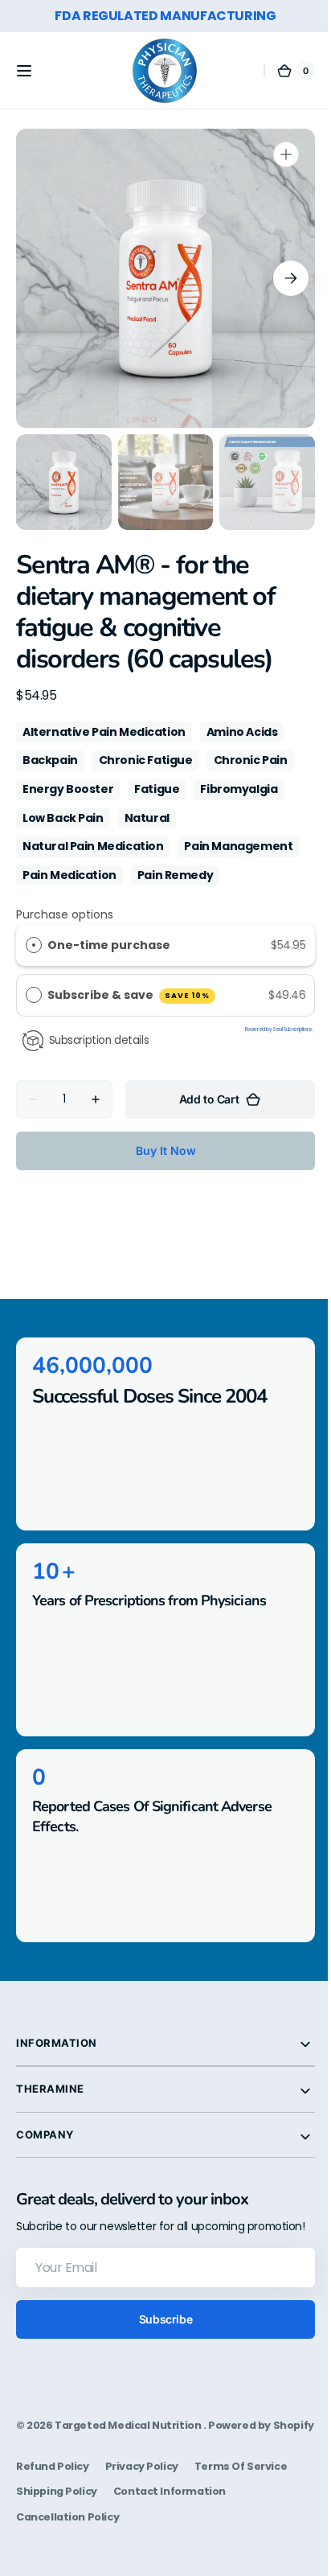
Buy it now (159, 1150)
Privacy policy (142, 2498)
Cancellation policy (67, 2547)
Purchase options (65, 914)
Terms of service (241, 2498)
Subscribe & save (129, 995)
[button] (24, 71)
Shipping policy (57, 2523)
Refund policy (53, 2498)
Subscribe (159, 2334)
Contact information (170, 2523)
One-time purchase (109, 945)
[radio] (34, 945)
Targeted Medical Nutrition (129, 2440)
